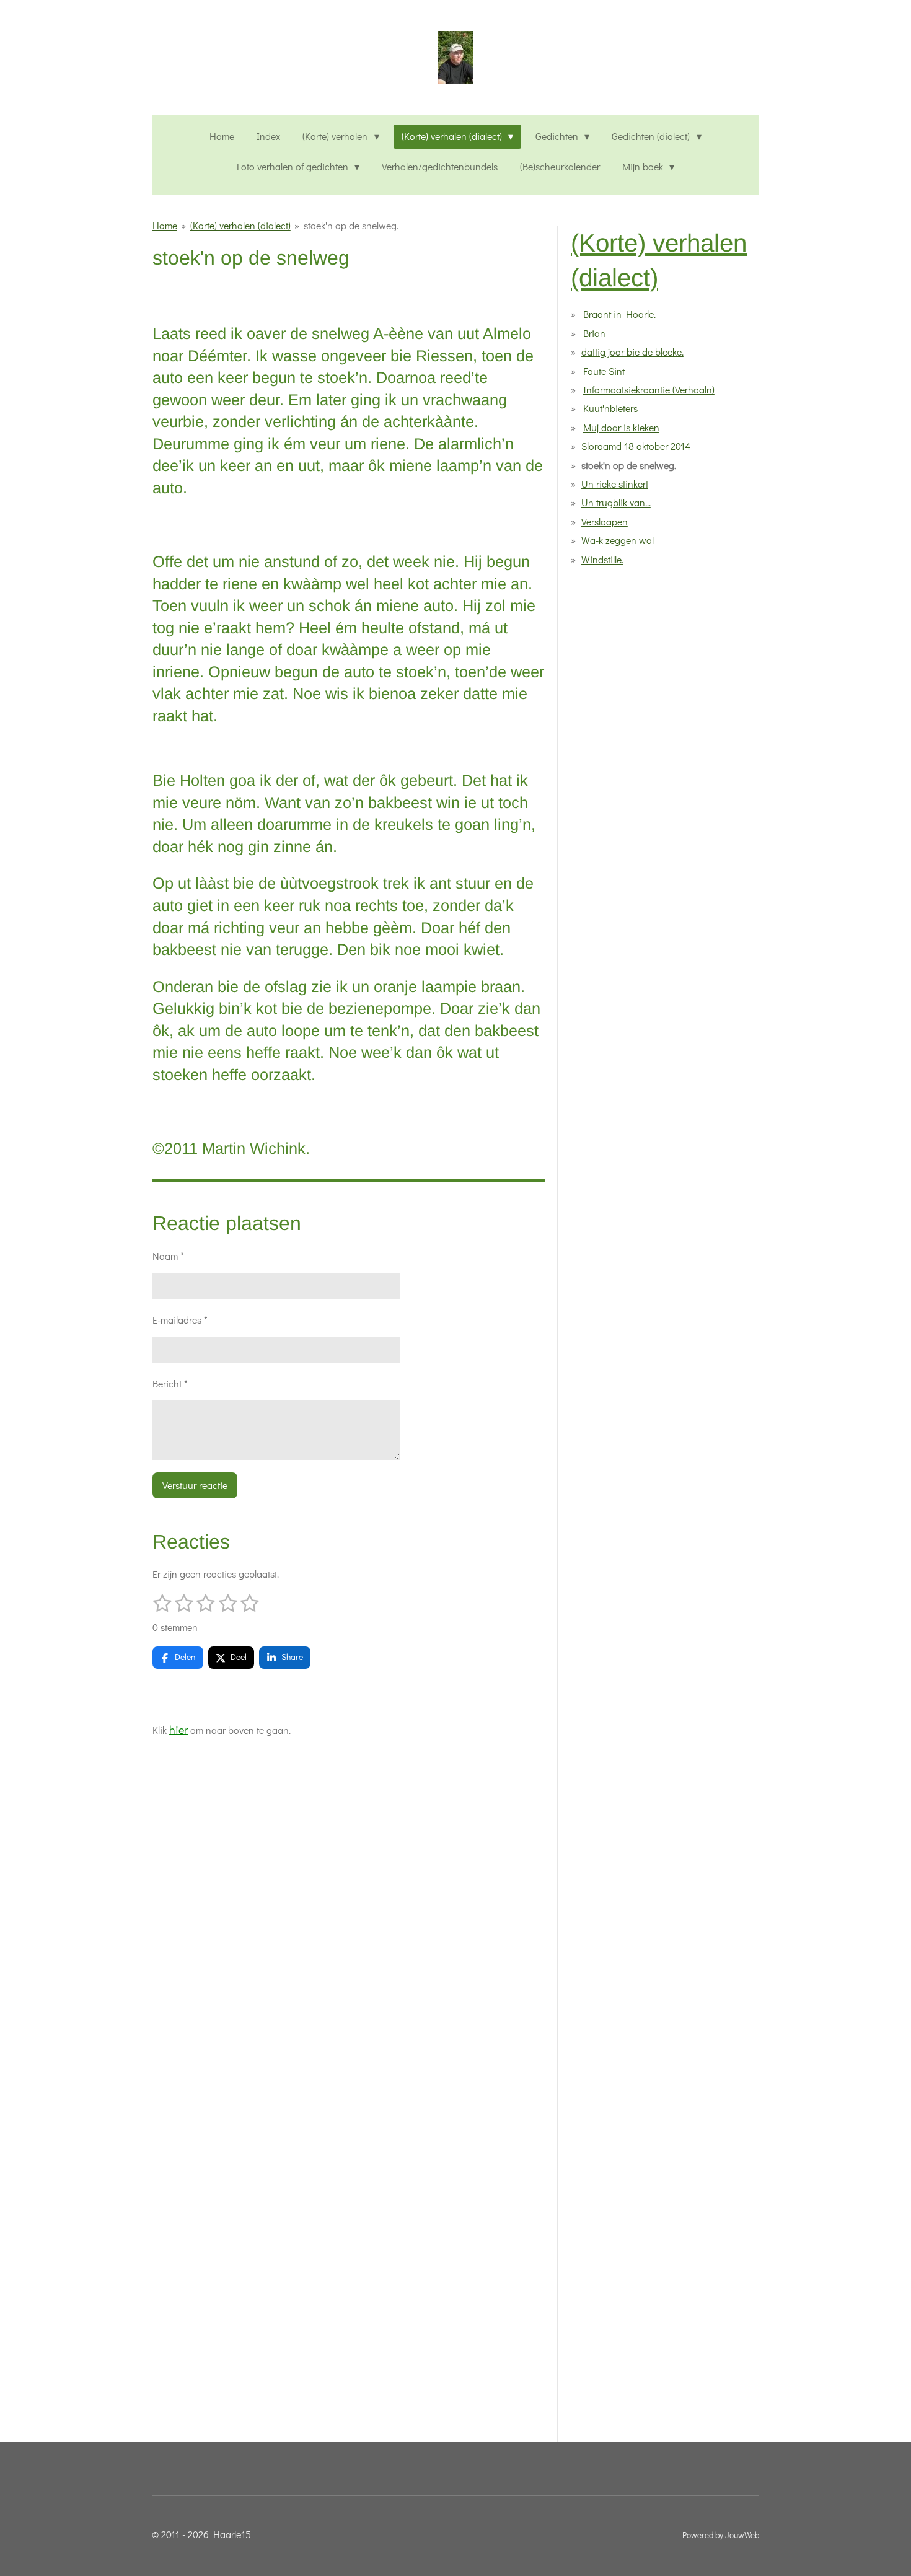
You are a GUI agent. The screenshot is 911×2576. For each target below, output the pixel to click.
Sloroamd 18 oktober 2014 (636, 446)
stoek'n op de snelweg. (351, 225)
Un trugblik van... (616, 502)
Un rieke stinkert (615, 484)
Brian (594, 333)
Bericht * (170, 1383)
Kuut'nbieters (610, 408)
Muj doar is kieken (621, 427)
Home (165, 225)
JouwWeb (742, 2535)
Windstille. (602, 559)
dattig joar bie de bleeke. (632, 352)
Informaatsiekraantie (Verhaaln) (649, 389)
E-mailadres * (180, 1320)
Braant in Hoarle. (619, 314)
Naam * (168, 1256)
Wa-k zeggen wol (618, 540)
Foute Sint (604, 371)
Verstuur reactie (195, 1485)
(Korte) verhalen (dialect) (240, 225)
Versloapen (605, 521)
